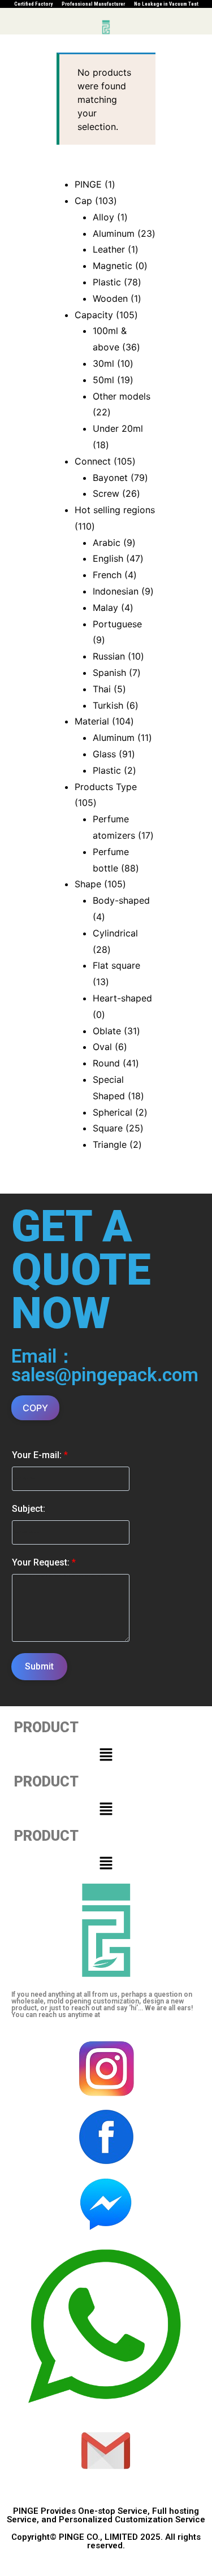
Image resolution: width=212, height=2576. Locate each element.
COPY (35, 1408)
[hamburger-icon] (13, 27)
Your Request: (44, 1562)
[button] (106, 1755)
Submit (39, 1666)
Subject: (29, 1509)
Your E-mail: (40, 1455)
